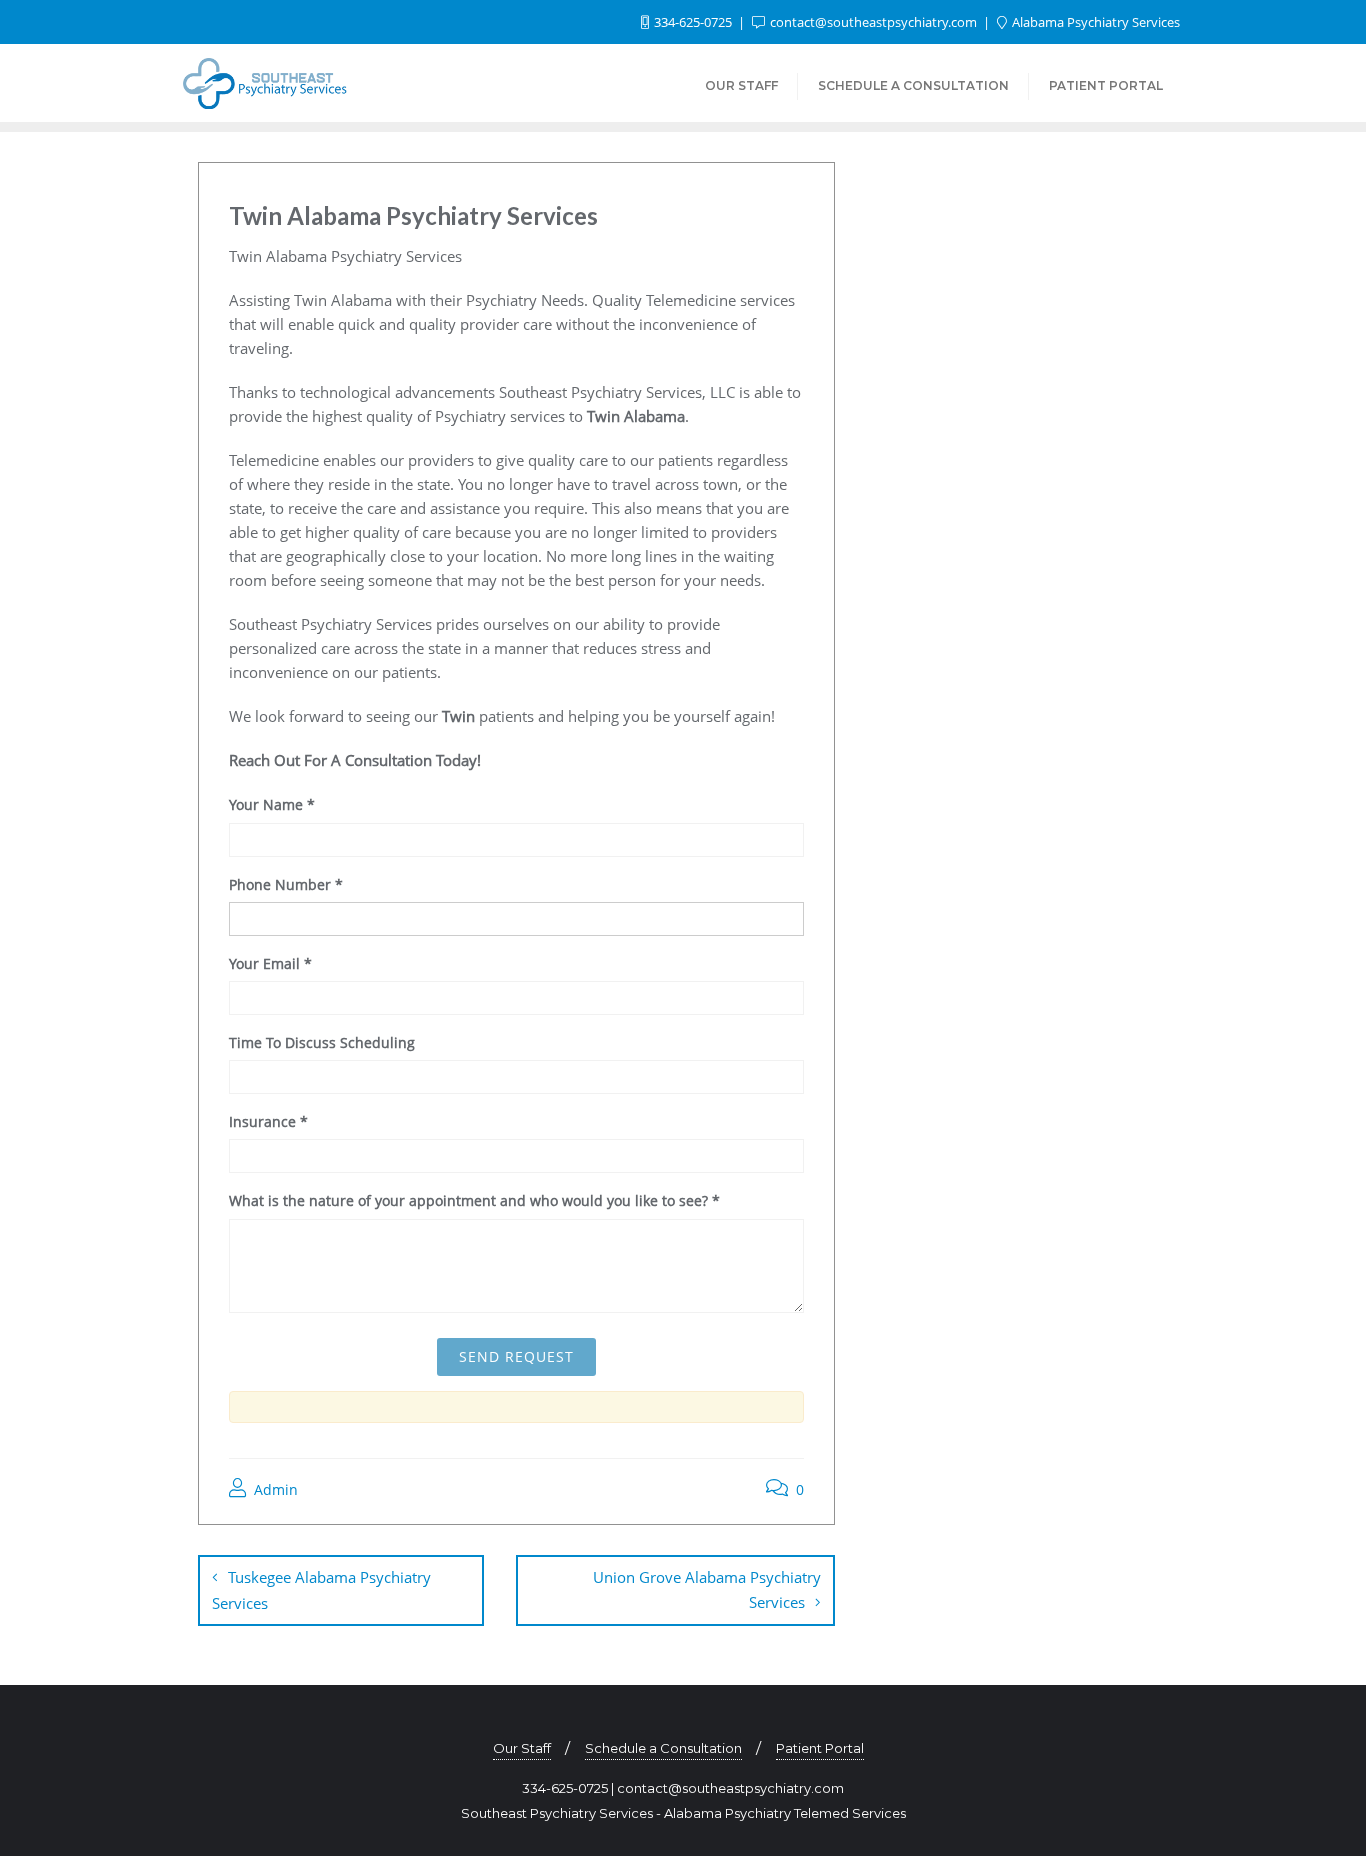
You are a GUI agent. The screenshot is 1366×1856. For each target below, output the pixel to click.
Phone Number (286, 884)
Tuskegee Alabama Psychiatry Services (321, 1590)
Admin (274, 1489)
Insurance (268, 1121)
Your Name (272, 804)
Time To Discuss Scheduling (322, 1042)
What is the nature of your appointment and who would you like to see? (474, 1200)
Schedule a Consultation (663, 1748)
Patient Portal (820, 1748)
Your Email (270, 963)
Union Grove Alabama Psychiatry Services (707, 1589)
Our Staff (522, 1748)
